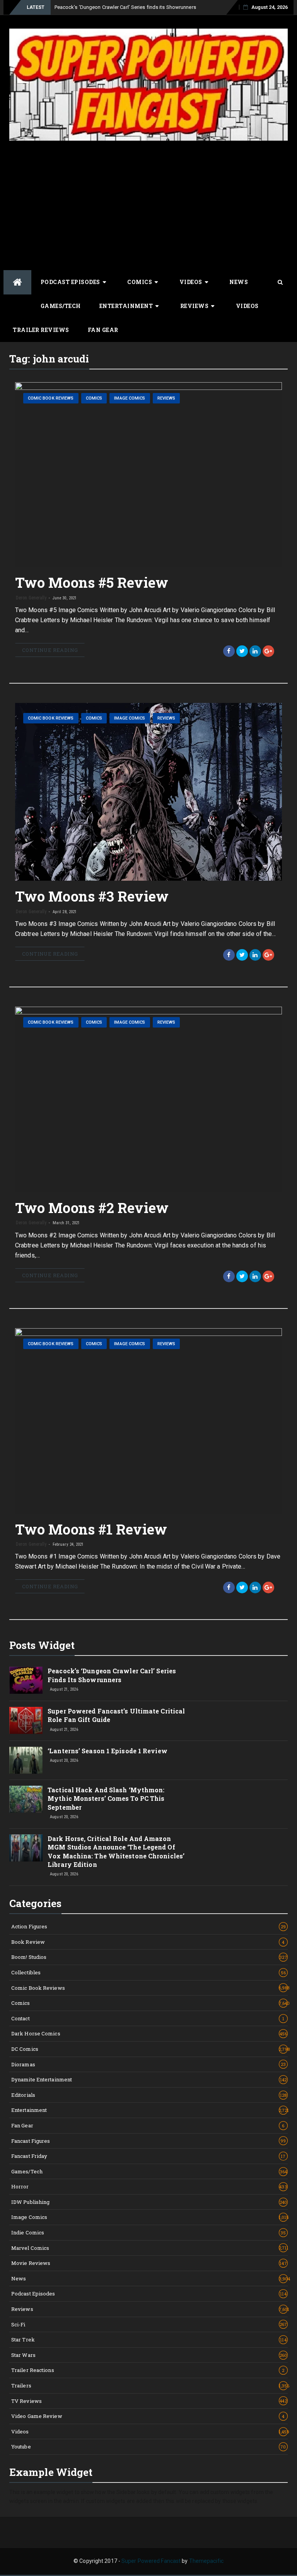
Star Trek (149, 2339)
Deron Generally (31, 598)
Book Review (148, 1942)
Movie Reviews (149, 2263)
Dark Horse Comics (149, 2033)
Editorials (149, 2095)
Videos (191, 282)
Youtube (149, 2447)
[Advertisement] (148, 204)
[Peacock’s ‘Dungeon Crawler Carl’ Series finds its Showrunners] (26, 1680)
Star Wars (149, 2355)
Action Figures (148, 1926)
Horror (149, 2186)
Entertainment (126, 306)
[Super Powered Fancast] (17, 282)
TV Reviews (149, 2401)
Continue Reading (50, 650)
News (239, 282)
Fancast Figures (149, 2141)
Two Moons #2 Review (92, 1208)
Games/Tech (61, 306)
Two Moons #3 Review (92, 896)
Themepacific (206, 2561)
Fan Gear (103, 330)
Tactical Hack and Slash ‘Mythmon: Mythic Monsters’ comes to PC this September (106, 1798)
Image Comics (130, 398)
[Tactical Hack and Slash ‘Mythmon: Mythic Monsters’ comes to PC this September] (26, 1799)
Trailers (149, 2385)
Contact (148, 2018)
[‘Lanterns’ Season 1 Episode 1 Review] (26, 1760)
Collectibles (148, 1972)
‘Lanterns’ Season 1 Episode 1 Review (108, 1751)
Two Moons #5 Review (92, 582)
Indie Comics (149, 2232)
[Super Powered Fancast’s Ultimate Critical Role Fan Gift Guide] (26, 1720)
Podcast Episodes (70, 282)
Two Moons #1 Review (91, 1529)
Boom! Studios (149, 1957)
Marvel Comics (149, 2248)
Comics (140, 282)
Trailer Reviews (41, 330)
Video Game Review (148, 2416)
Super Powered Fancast (151, 2561)
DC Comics (149, 2049)
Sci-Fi (149, 2324)
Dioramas (148, 2064)
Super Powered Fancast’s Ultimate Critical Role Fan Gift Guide (116, 1715)
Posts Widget (42, 1645)
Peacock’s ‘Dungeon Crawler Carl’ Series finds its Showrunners (125, 7)
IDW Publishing (149, 2202)
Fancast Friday (148, 2156)
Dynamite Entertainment (149, 2079)
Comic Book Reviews (51, 398)
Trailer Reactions (148, 2370)
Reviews (195, 306)
